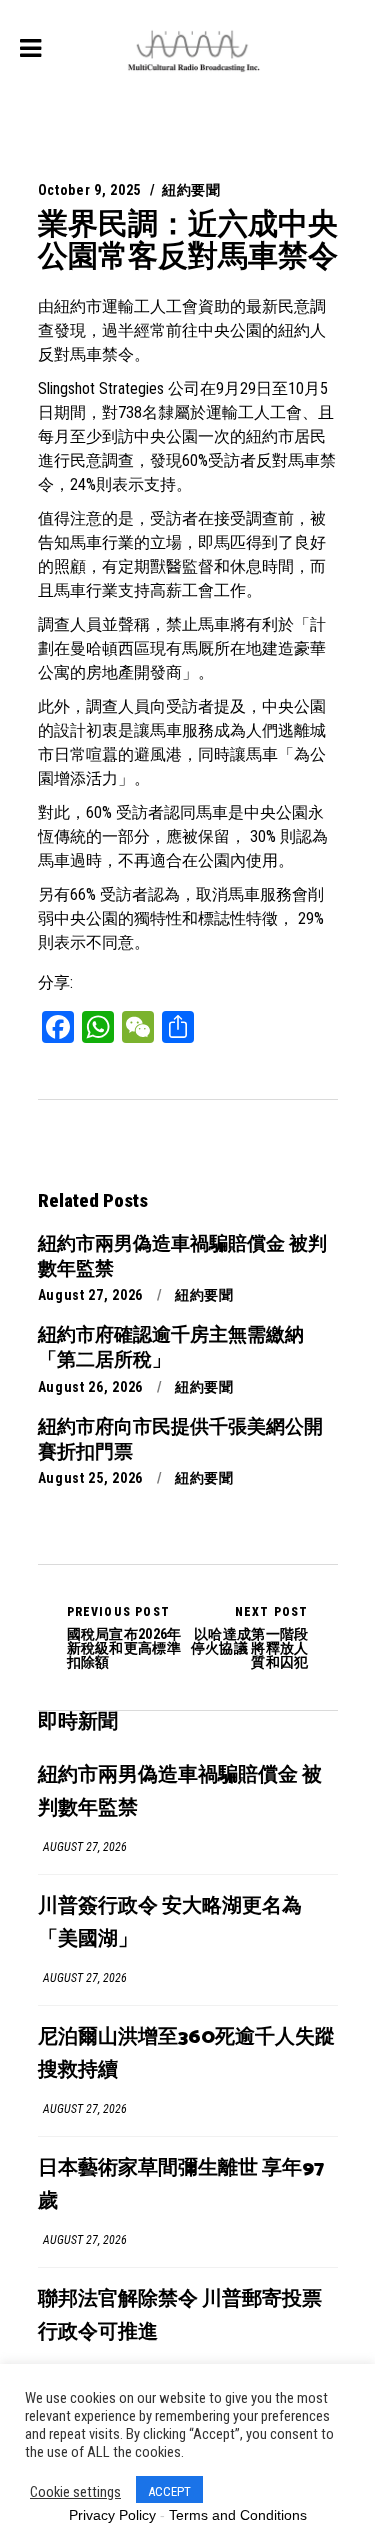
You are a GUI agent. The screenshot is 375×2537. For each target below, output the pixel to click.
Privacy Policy (112, 2515)
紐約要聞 (191, 190)
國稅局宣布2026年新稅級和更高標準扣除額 (124, 1637)
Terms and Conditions (238, 2515)
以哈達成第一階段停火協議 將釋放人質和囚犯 (250, 1637)
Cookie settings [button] (75, 2492)
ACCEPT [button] (169, 2491)
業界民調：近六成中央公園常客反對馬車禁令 (188, 239)
